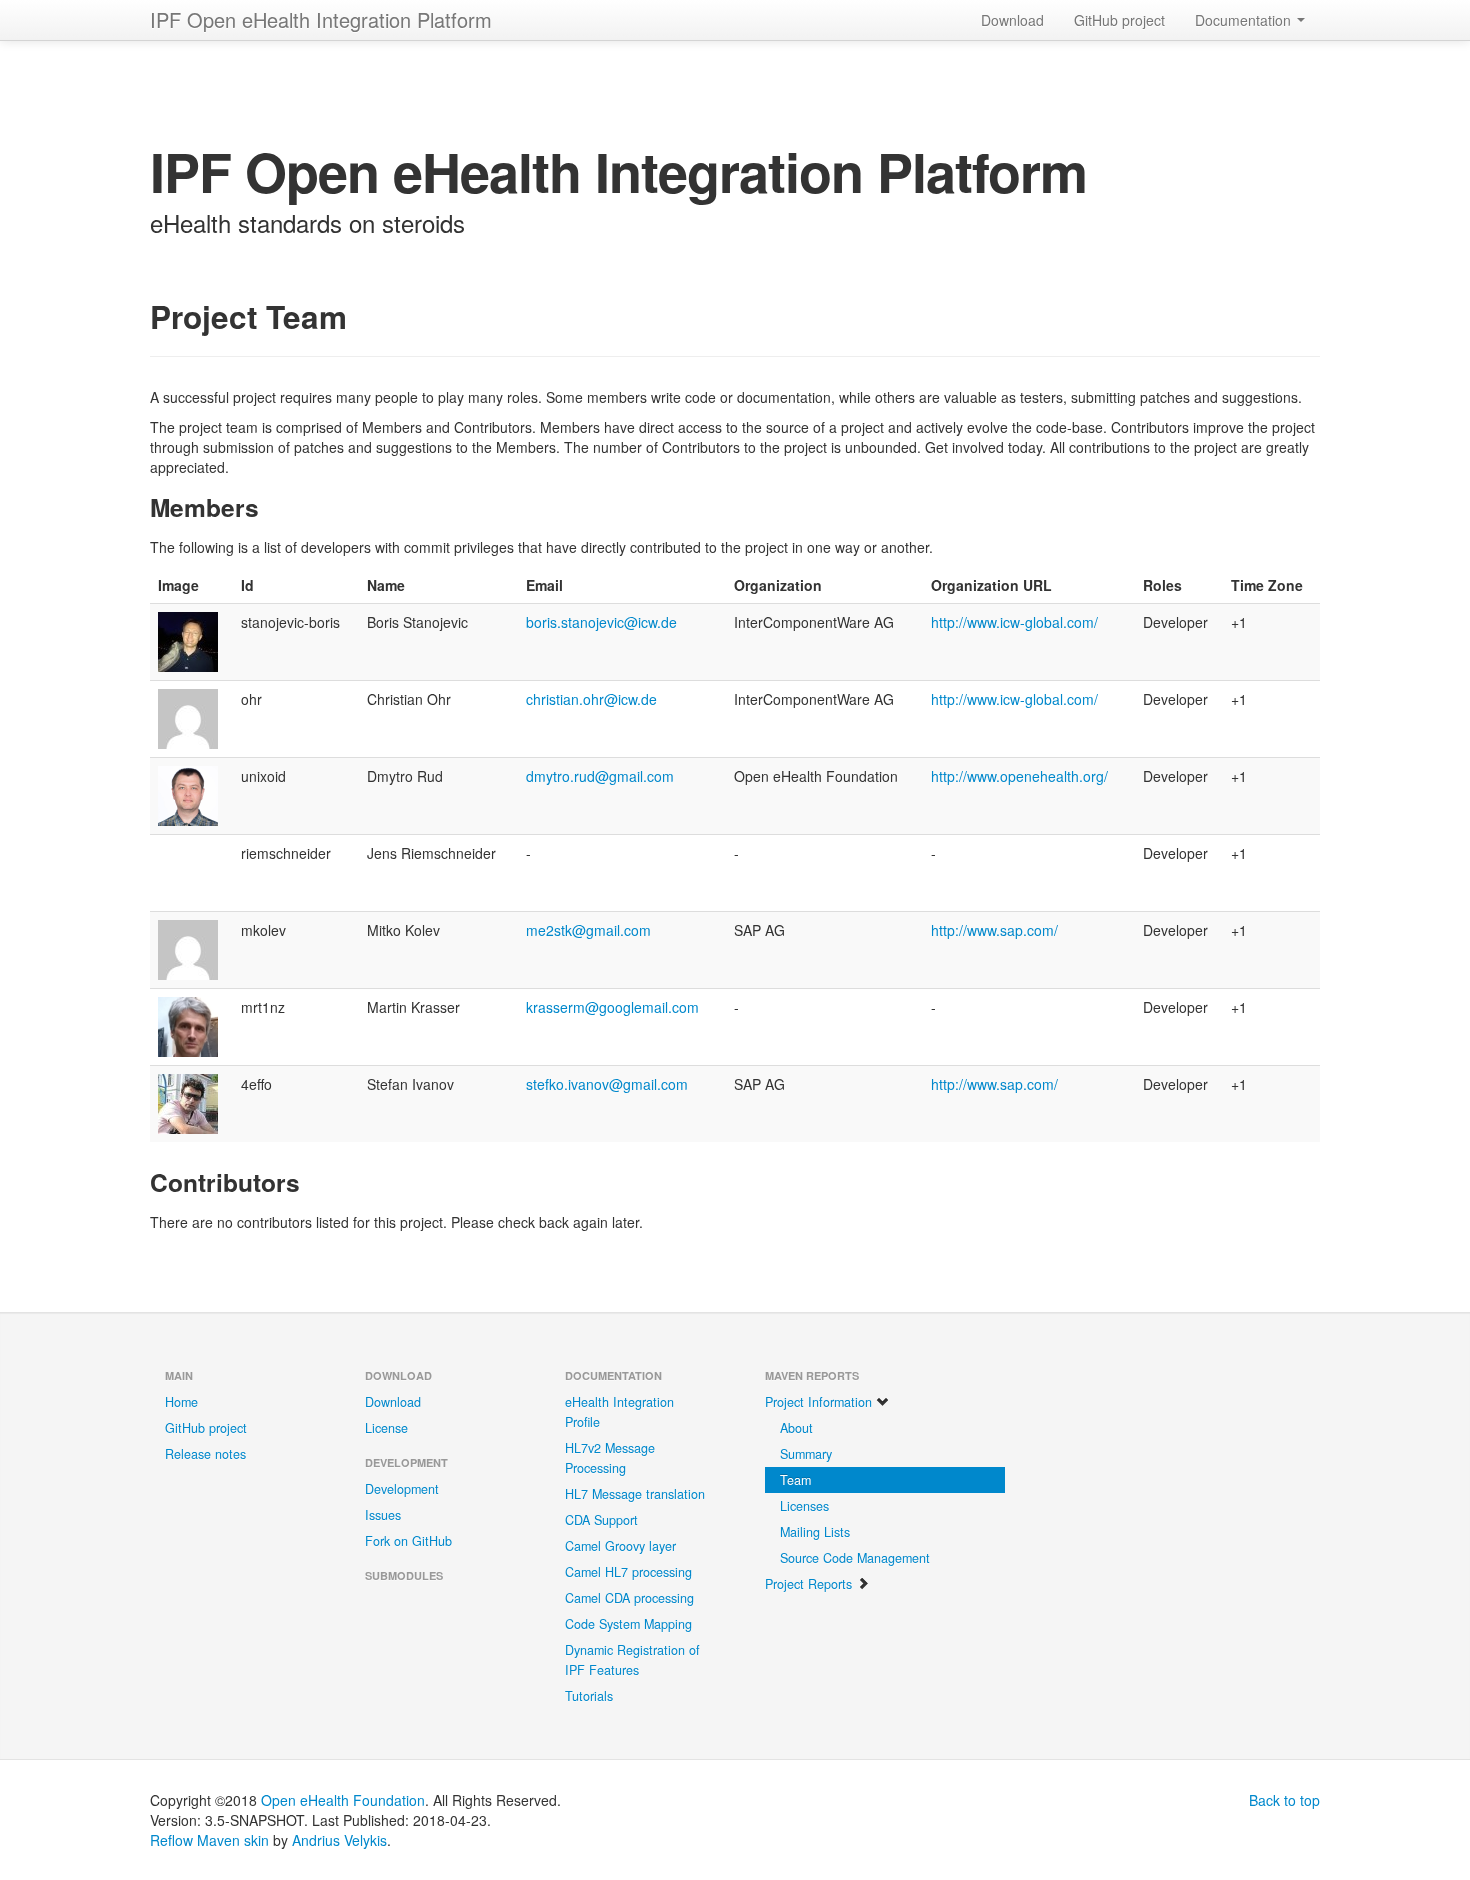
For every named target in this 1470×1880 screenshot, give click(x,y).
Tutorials (589, 1696)
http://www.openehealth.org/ (1019, 776)
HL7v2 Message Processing (610, 1458)
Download (1012, 20)
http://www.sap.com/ (994, 930)
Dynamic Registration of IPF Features (632, 1660)
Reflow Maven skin (209, 1840)
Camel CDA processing (629, 1598)
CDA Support (601, 1520)
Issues (383, 1515)
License (386, 1428)
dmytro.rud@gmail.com (600, 776)
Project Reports (810, 1584)
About (796, 1428)
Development (402, 1489)
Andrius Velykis (339, 1840)
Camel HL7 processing (628, 1572)
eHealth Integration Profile (619, 1412)
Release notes (205, 1454)
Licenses (804, 1506)
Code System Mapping (628, 1624)
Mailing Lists (815, 1532)
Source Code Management (855, 1558)
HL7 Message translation (635, 1494)
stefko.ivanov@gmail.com (607, 1084)
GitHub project (1119, 20)
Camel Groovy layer (620, 1546)
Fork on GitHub (408, 1541)
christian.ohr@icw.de (591, 699)
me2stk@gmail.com (588, 930)
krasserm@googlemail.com (612, 1007)
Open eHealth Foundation (343, 1800)
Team (795, 1480)
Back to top (1284, 1800)
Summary (806, 1454)
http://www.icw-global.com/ (1014, 622)
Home (181, 1402)
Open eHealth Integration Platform (321, 19)
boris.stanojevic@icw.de (601, 622)
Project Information (820, 1402)
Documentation (1245, 20)
